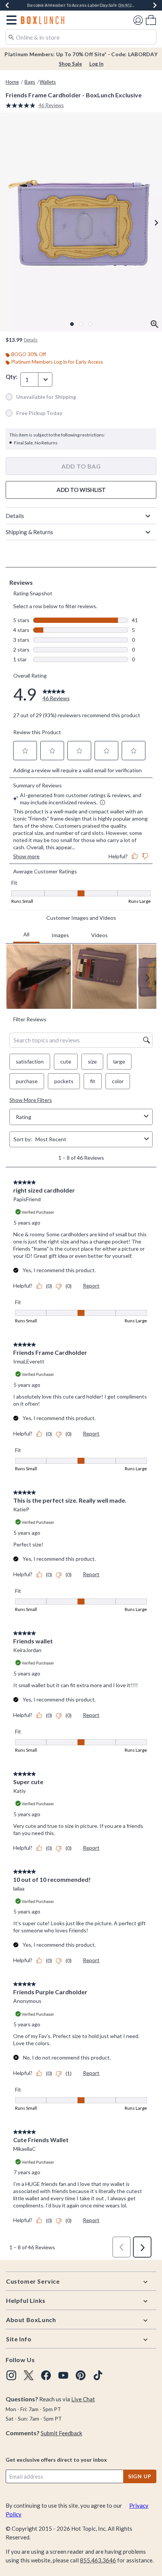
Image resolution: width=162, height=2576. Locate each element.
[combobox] (81, 37)
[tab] (81, 222)
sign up (140, 2476)
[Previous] (7, 5)
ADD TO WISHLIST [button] (81, 490)
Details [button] (31, 340)
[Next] (155, 5)
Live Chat (83, 2399)
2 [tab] (81, 324)
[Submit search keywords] (11, 37)
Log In (96, 64)
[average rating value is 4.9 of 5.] (22, 105)
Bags (30, 82)
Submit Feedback (61, 2433)
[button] (10, 20)
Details (15, 516)
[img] (11, 2375)
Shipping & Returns (29, 532)
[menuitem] (151, 20)
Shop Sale (70, 64)
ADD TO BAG (81, 466)
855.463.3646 (98, 2560)
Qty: (11, 377)
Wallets (48, 82)
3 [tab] (90, 324)
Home (12, 82)
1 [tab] (72, 324)
